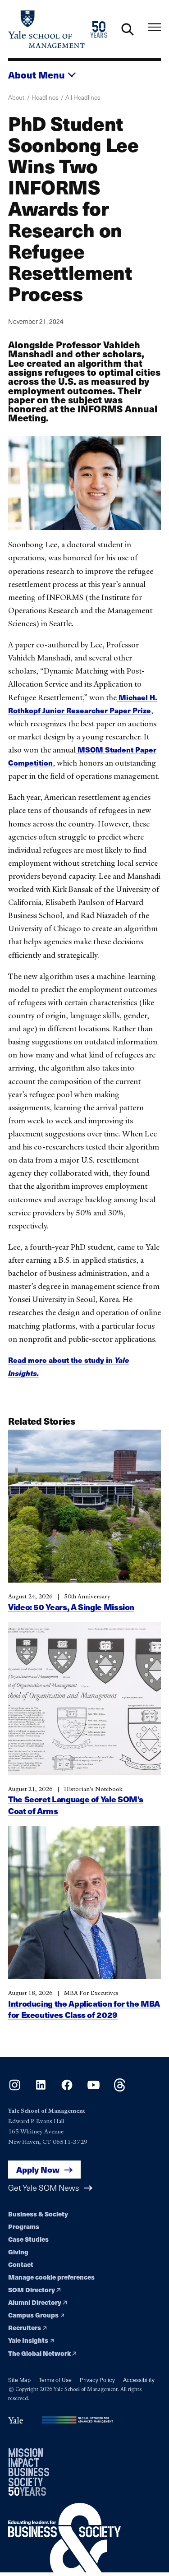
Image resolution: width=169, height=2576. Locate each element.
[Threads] (120, 2089)
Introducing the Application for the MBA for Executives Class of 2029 (84, 2009)
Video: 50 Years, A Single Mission (71, 1607)
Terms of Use (55, 2380)
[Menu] (154, 27)
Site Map (19, 2380)
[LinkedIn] (41, 2089)
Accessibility (139, 2380)
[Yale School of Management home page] (46, 29)
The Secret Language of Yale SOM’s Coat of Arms (76, 1805)
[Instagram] (15, 2089)
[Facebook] (67, 2089)
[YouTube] (94, 2089)
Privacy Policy (97, 2380)
